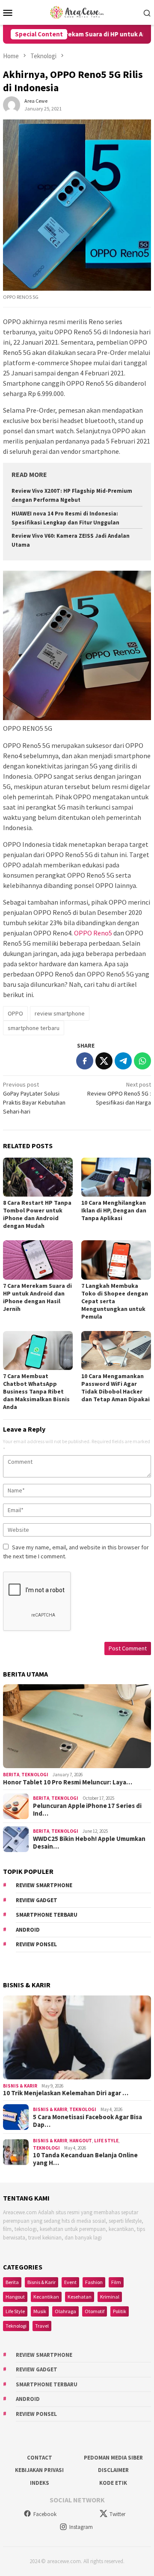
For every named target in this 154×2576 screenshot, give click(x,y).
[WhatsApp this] (142, 1061)
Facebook (45, 2514)
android (28, 1930)
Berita (11, 1775)
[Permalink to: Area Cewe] (12, 104)
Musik (40, 2311)
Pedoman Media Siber (113, 2458)
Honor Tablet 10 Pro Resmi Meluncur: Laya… (68, 1782)
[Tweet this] (104, 1061)
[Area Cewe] (77, 12)
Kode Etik (113, 2483)
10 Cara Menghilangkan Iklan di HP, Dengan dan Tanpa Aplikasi (114, 1210)
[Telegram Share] (123, 1061)
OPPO (15, 1013)
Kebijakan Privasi (39, 2470)
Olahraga (65, 2311)
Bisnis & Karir (20, 2086)
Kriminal (110, 2297)
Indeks (40, 2483)
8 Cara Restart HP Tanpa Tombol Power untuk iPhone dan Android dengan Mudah (37, 1214)
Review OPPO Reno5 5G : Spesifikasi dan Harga (119, 1093)
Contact (40, 2458)
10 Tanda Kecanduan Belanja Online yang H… (85, 2159)
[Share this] (85, 1061)
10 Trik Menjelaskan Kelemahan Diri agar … (66, 2093)
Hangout (81, 2141)
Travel (42, 2326)
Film (116, 2282)
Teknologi (35, 1775)
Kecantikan (46, 2297)
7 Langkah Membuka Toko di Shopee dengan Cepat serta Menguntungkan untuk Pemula (115, 1301)
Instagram (81, 2527)
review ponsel (36, 1944)
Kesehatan (80, 2297)
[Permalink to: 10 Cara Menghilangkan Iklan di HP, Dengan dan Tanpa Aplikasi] (116, 1177)
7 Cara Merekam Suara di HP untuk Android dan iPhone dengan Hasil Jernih (37, 1297)
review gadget (37, 1900)
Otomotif (95, 2311)
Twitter (117, 2514)
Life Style (106, 2141)
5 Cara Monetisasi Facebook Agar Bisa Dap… (87, 2121)
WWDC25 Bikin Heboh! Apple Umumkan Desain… (89, 1843)
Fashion (94, 2282)
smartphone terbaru (34, 1028)
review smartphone (60, 1013)
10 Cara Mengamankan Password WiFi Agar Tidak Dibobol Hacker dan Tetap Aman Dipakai (115, 1388)
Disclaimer (113, 2470)
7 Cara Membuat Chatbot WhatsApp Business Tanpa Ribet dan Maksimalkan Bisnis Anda (36, 1391)
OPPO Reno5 (93, 933)
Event (70, 2282)
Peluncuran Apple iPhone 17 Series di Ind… (87, 1810)
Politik (120, 2311)
